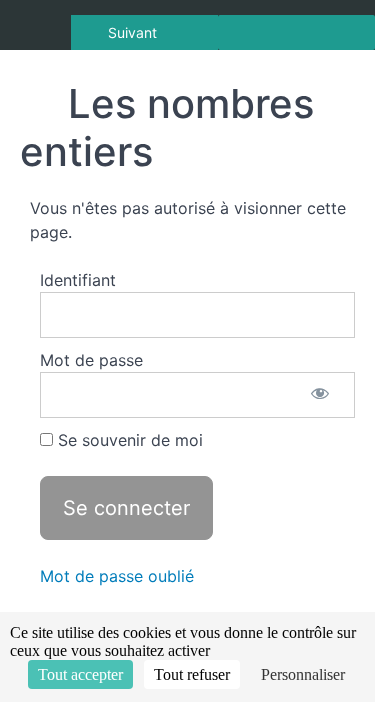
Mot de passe (91, 360)
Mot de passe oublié (117, 576)
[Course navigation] (296, 32)
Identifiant (78, 280)
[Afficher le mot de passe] (320, 395)
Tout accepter (80, 674)
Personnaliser (303, 674)
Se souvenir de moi (128, 440)
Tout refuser (192, 674)
